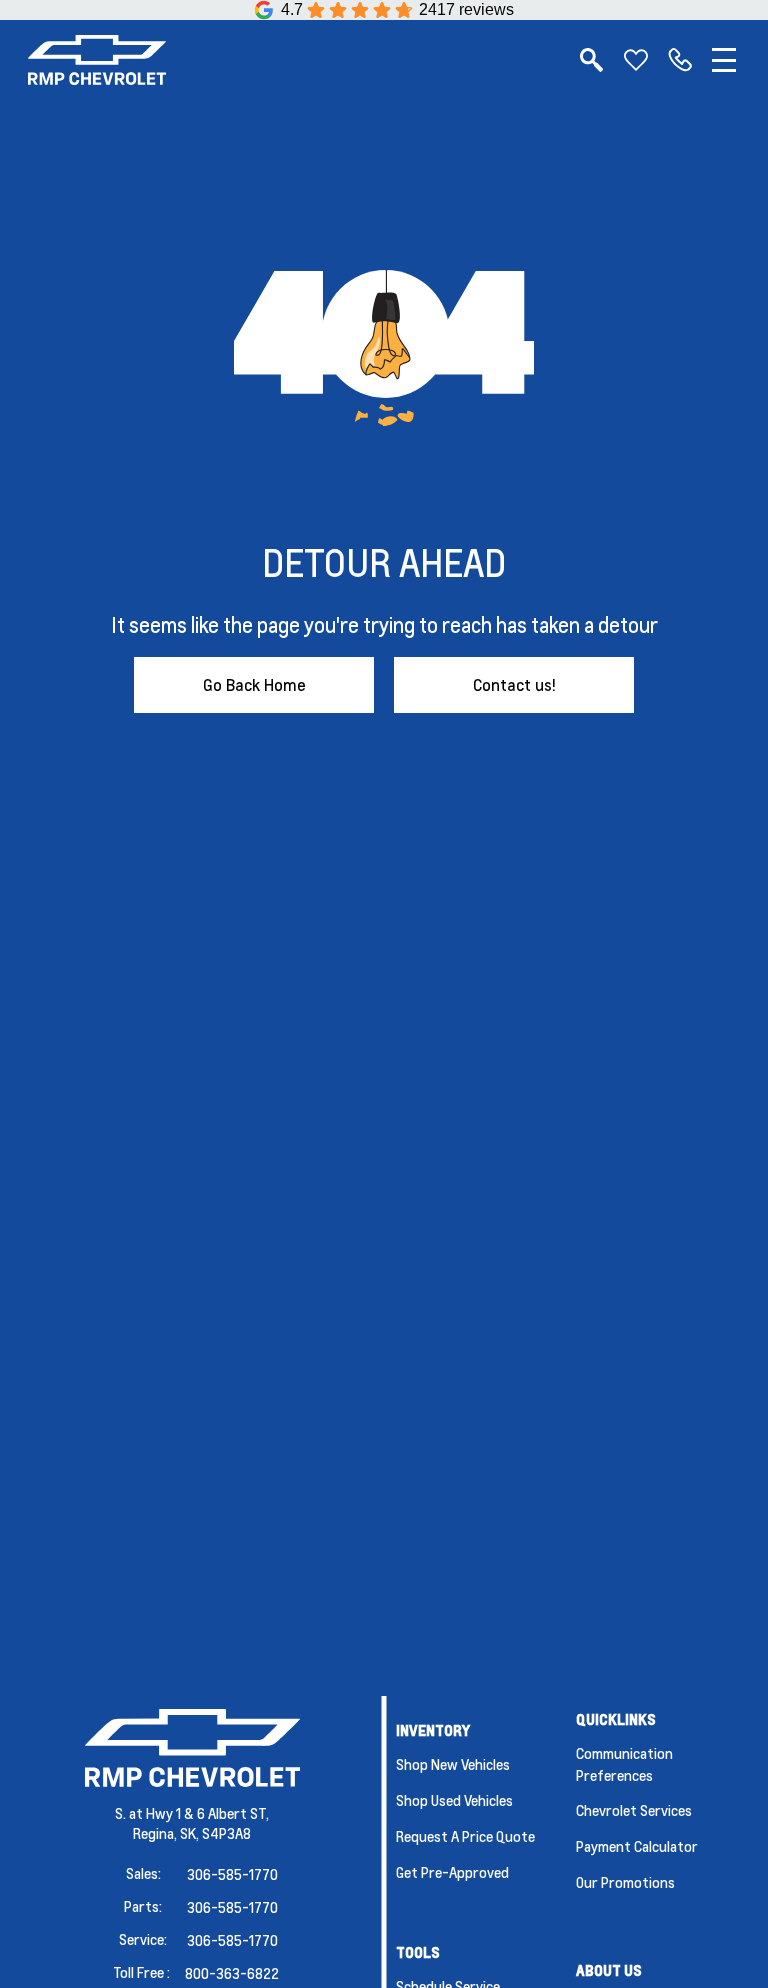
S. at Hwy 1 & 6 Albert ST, (192, 1813)
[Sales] (680, 60)
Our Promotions (625, 1882)
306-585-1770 (232, 1874)
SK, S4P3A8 (215, 1833)
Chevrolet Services (634, 1810)
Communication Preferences (624, 1764)
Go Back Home (254, 684)
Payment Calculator (637, 1846)
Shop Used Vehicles (454, 1800)
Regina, (156, 1833)
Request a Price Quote (465, 1836)
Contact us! (514, 684)
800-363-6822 (232, 1973)
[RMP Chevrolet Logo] (97, 60)
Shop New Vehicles (453, 1764)
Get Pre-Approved (452, 1872)
